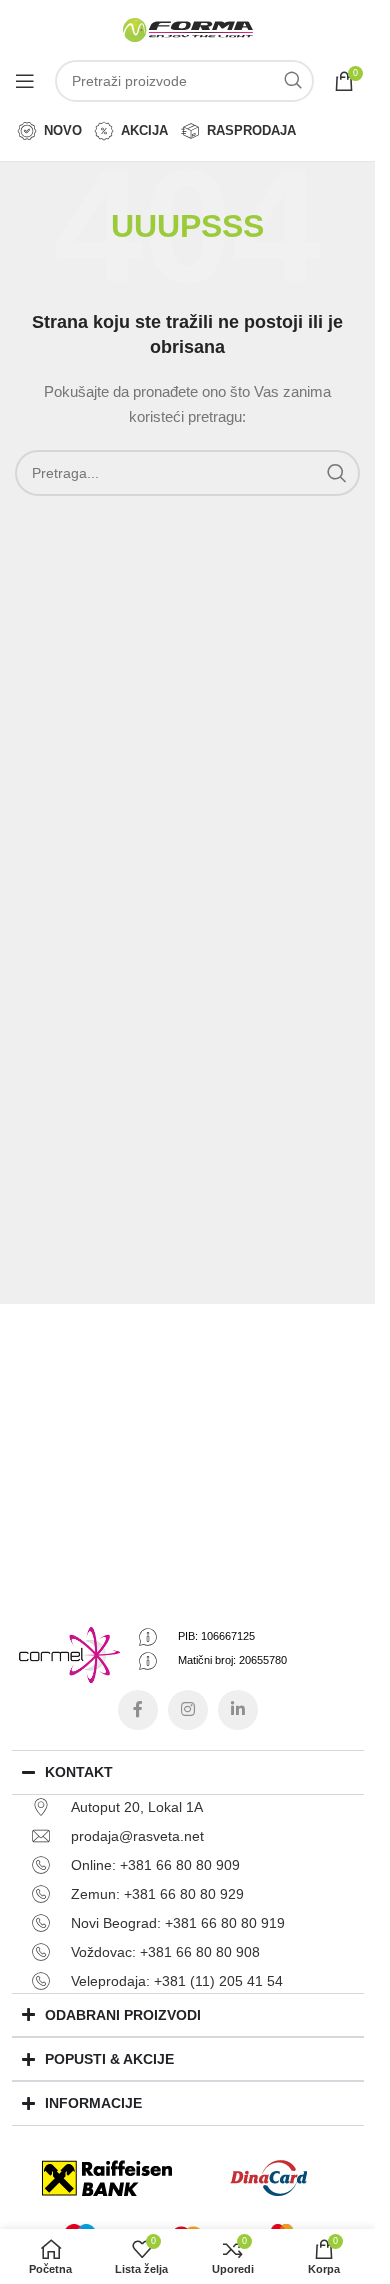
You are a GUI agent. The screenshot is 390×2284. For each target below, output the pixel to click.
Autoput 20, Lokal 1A (137, 1807)
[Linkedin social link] (238, 1710)
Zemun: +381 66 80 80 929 (157, 1894)
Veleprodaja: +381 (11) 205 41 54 (177, 1981)
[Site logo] (188, 29)
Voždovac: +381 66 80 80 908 (165, 1952)
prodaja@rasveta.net (137, 1836)
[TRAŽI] (293, 81)
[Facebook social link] (138, 1710)
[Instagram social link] (188, 1710)
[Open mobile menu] (25, 81)
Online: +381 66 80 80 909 (155, 1865)
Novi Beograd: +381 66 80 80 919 (178, 1923)
